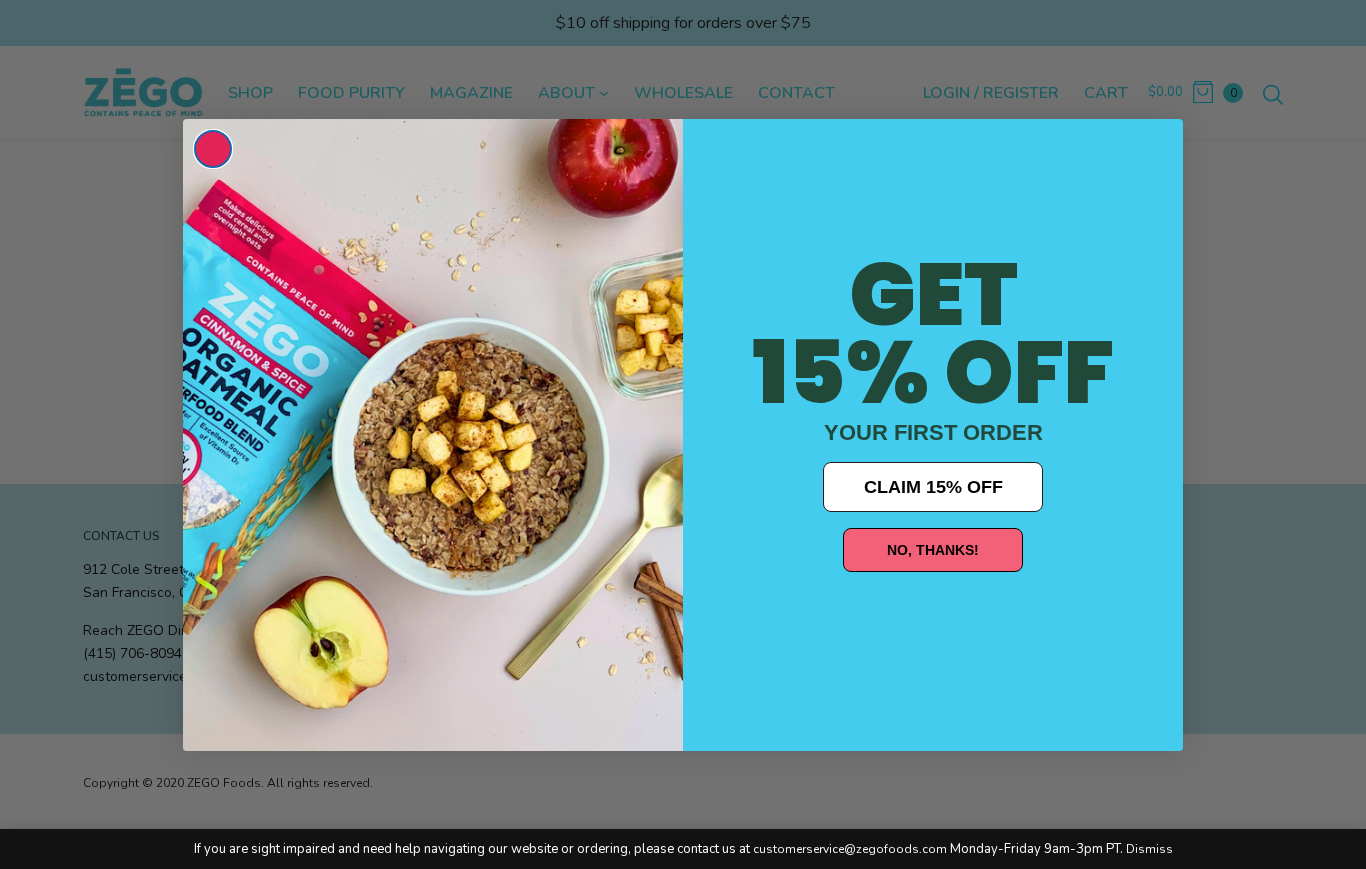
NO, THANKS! (933, 550)
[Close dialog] (213, 149)
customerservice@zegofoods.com (850, 849)
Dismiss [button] (1149, 849)
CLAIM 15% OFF (933, 487)
